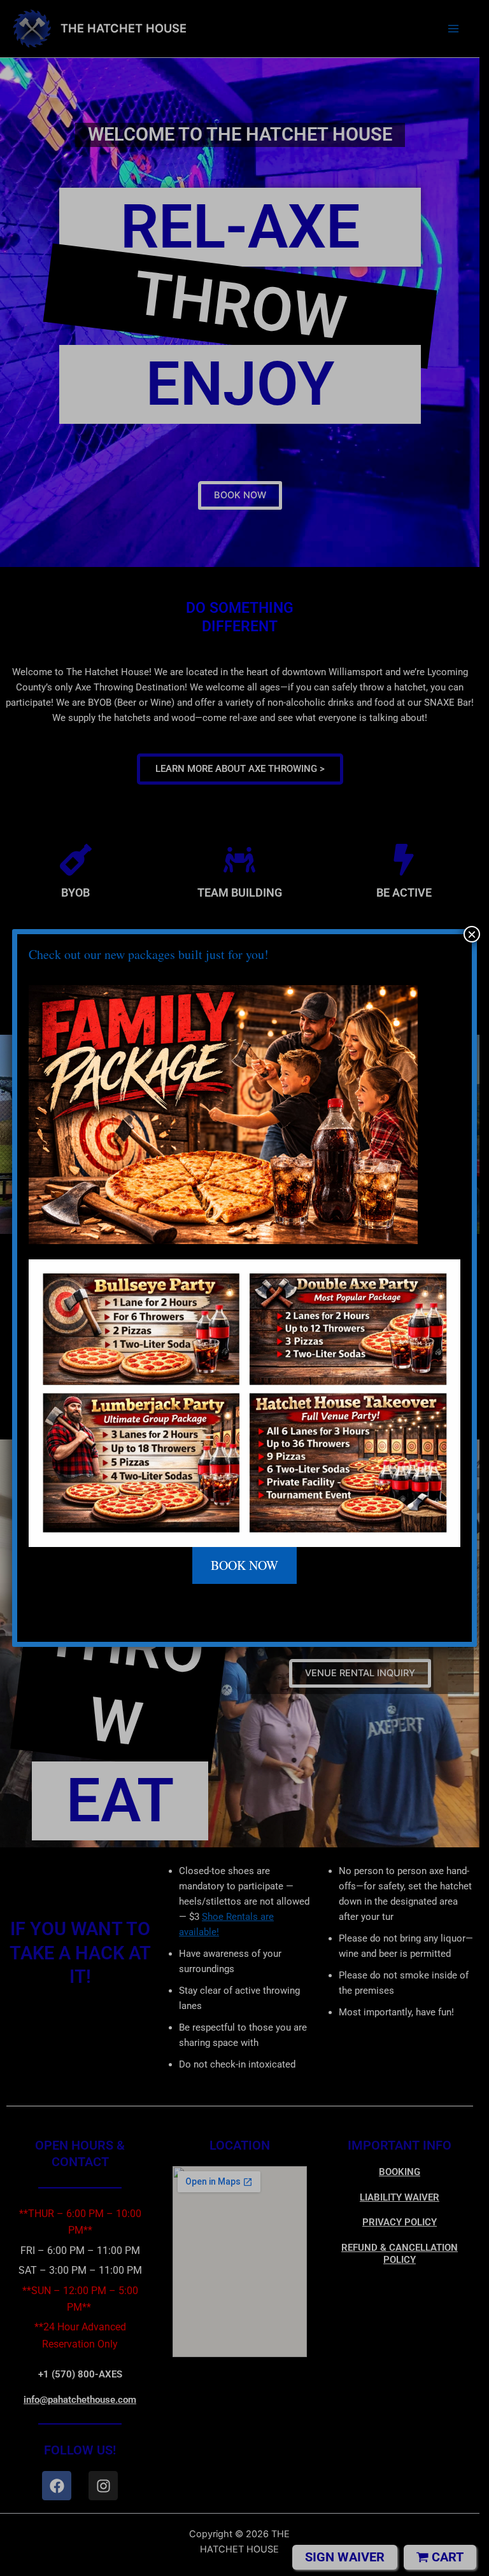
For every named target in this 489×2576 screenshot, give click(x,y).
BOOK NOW (244, 1565)
